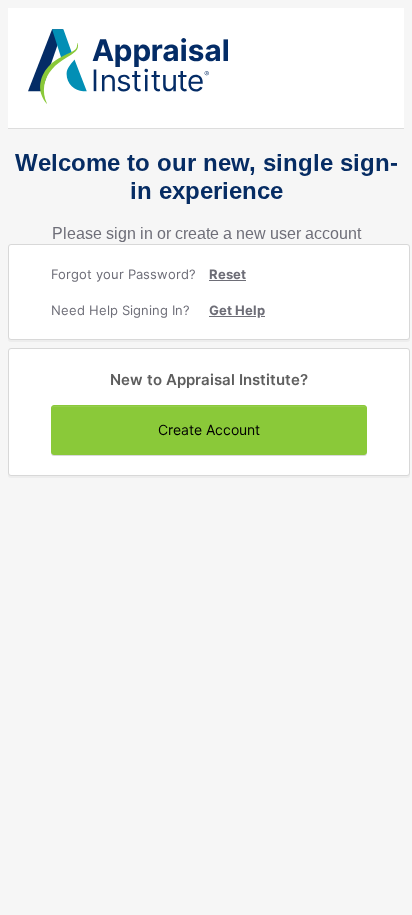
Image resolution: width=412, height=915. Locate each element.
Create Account (209, 429)
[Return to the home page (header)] (128, 99)
